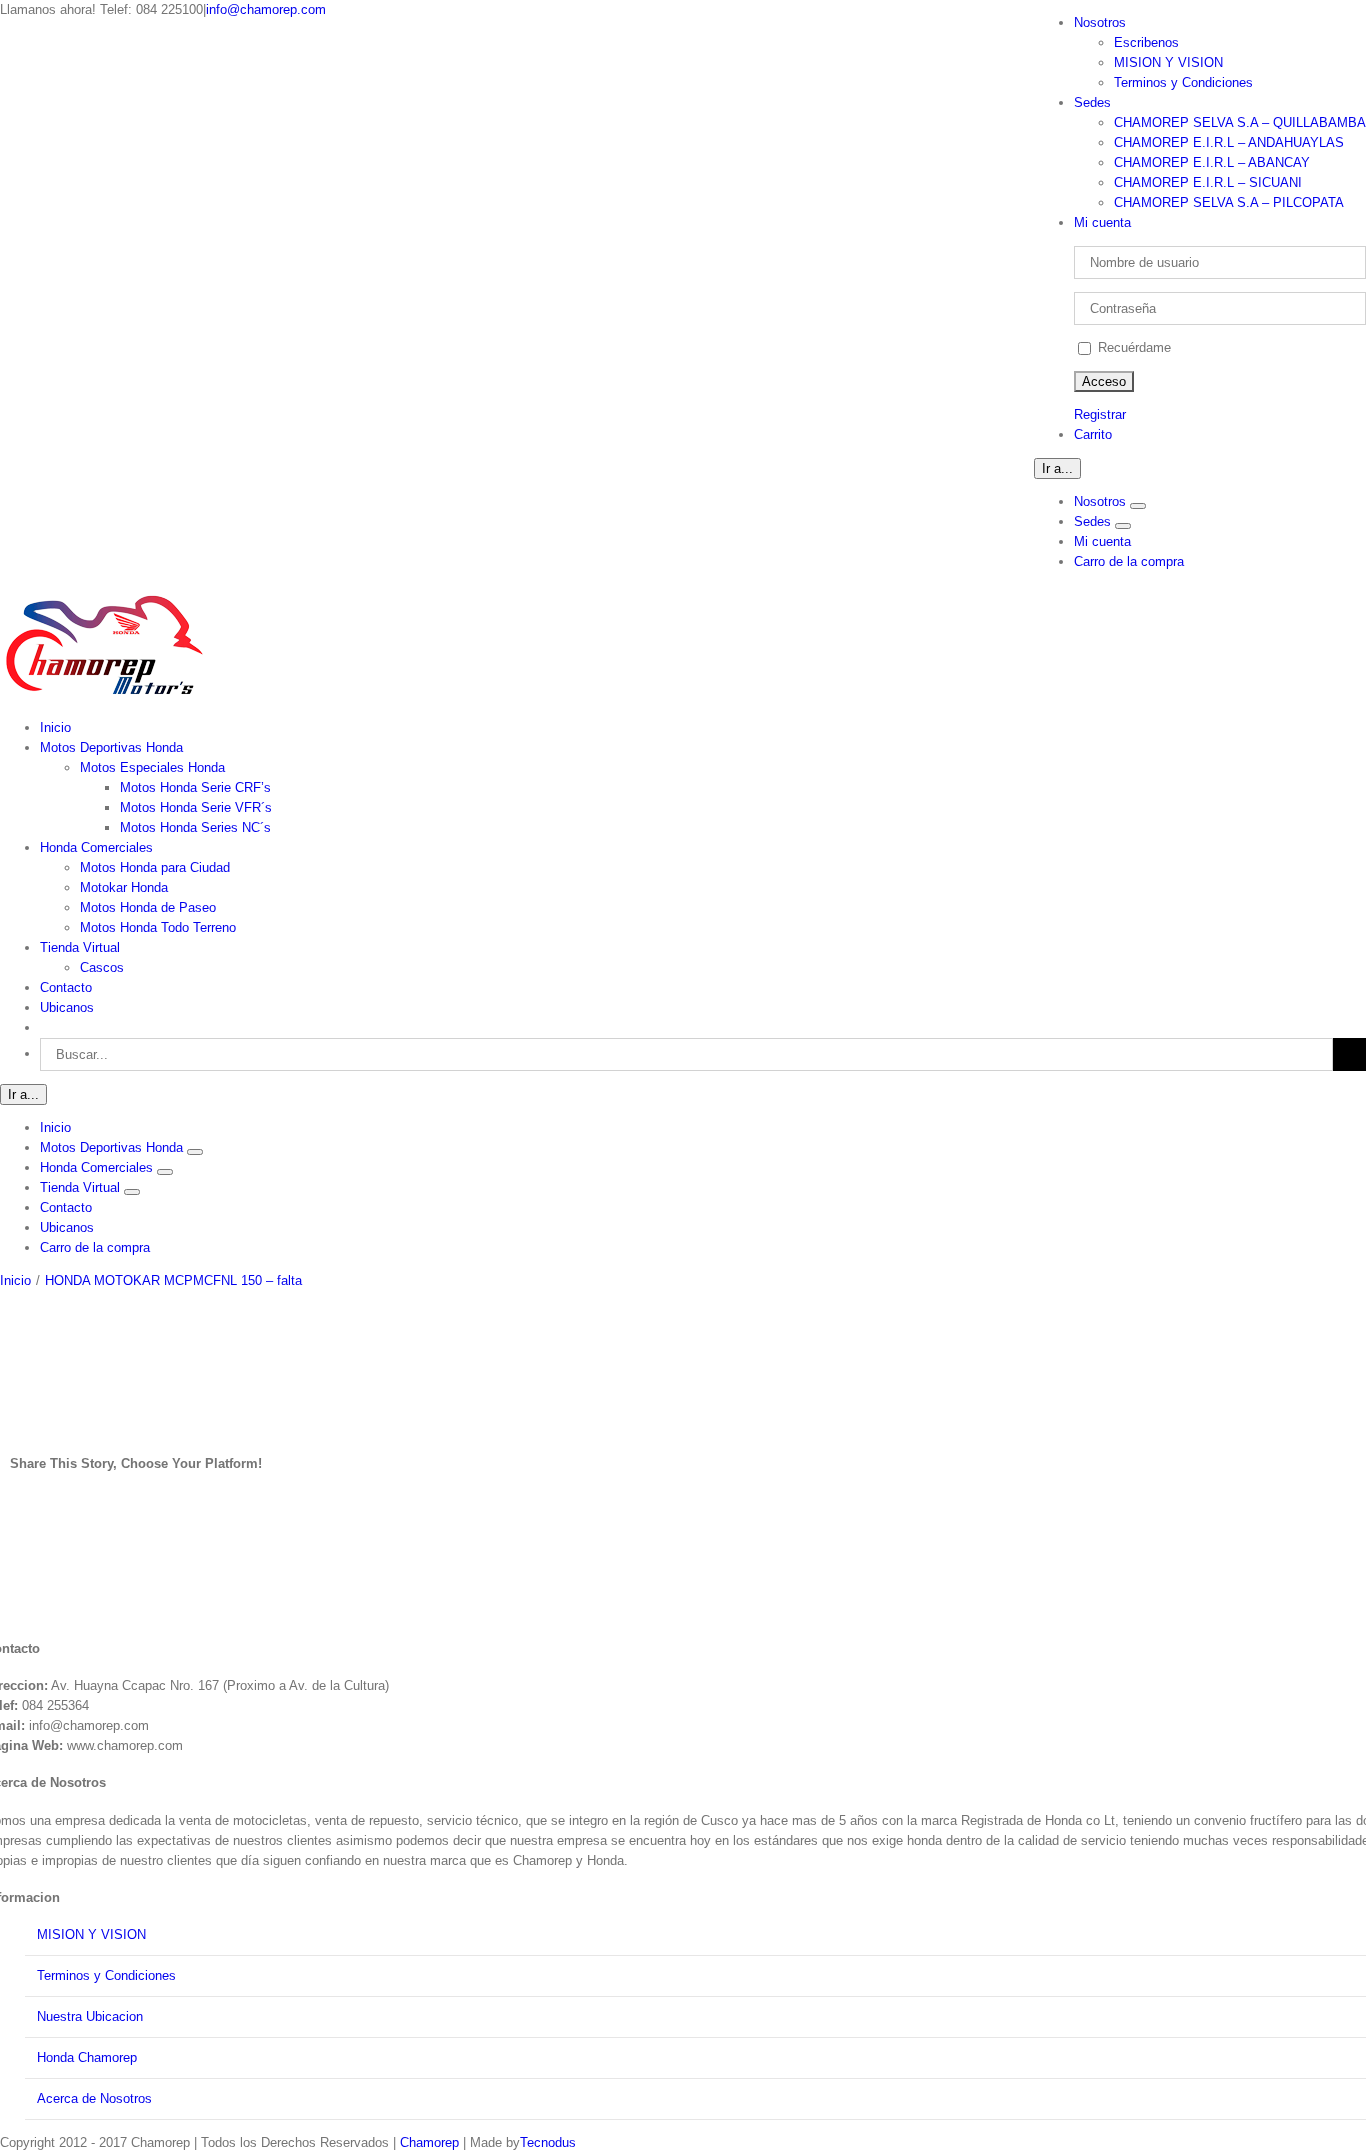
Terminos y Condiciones (106, 1975)
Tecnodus (548, 2142)
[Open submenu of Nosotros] (1138, 506)
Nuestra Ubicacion (90, 2016)
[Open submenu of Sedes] (1123, 526)
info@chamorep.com (266, 9)
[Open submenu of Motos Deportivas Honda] (195, 1152)
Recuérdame (1132, 347)
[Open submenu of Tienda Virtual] (132, 1192)
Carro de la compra (1129, 561)
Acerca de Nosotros (94, 2098)
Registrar (1100, 414)
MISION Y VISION (91, 1934)
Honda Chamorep (87, 2057)
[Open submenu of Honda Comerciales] (165, 1172)
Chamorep (429, 2142)
